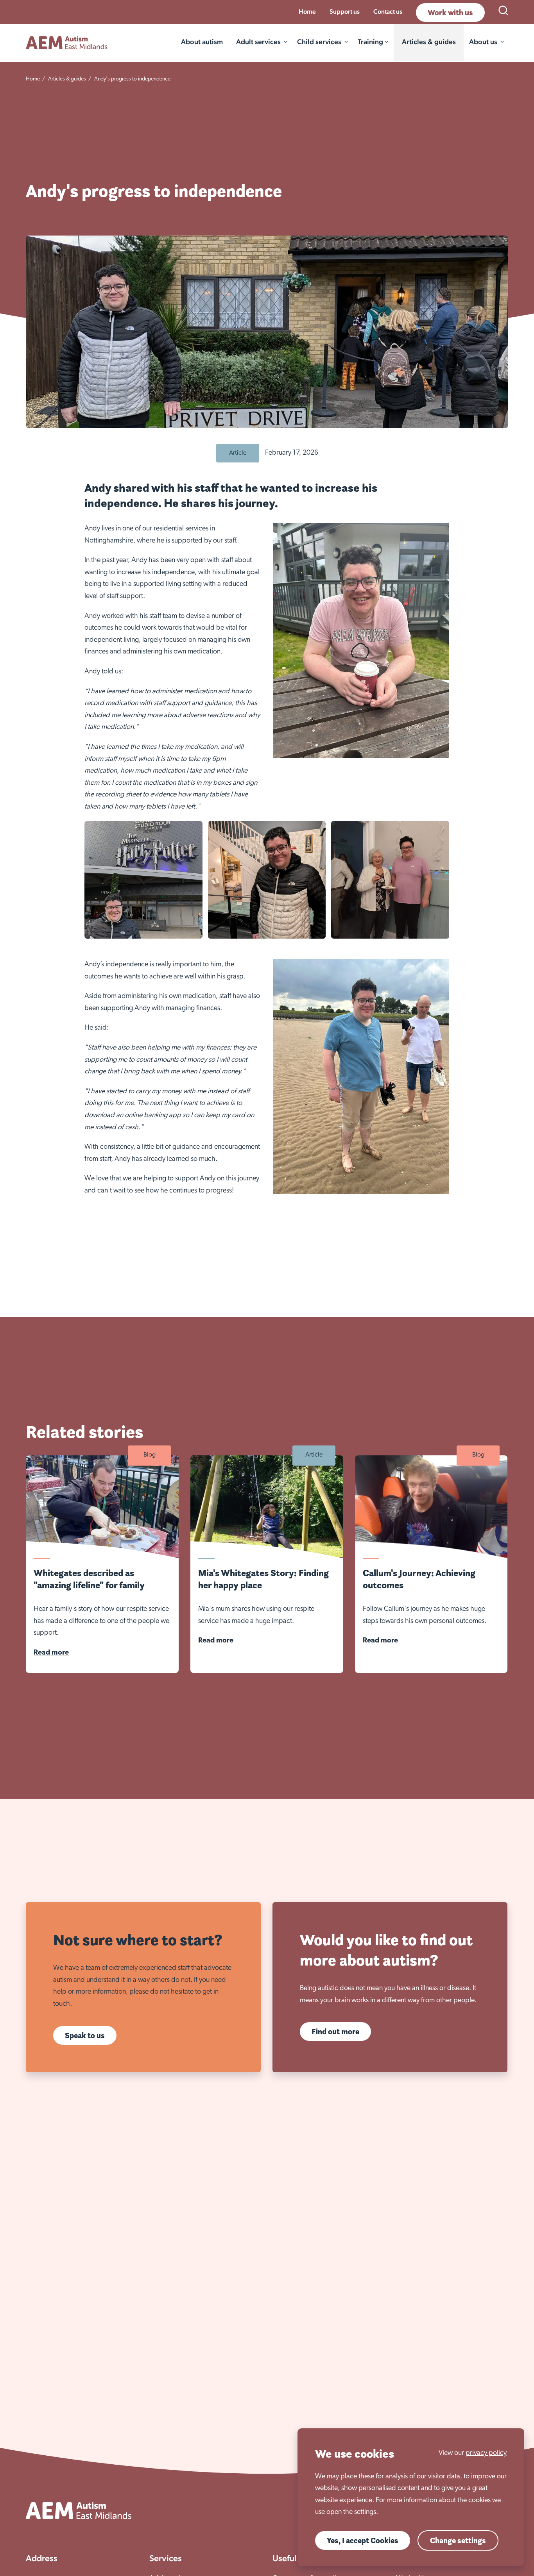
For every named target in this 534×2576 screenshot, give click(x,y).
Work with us (450, 12)
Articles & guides (429, 42)
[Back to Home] (67, 43)
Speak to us (85, 2035)
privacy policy (486, 2453)
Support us (345, 12)
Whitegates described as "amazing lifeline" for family (89, 1579)
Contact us (388, 12)
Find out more (335, 2032)
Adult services (258, 42)
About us (483, 42)
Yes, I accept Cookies (363, 2540)
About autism (202, 42)
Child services (319, 42)
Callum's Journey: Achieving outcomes (419, 1579)
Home (307, 12)
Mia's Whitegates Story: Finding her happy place (263, 1579)
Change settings (458, 2540)
